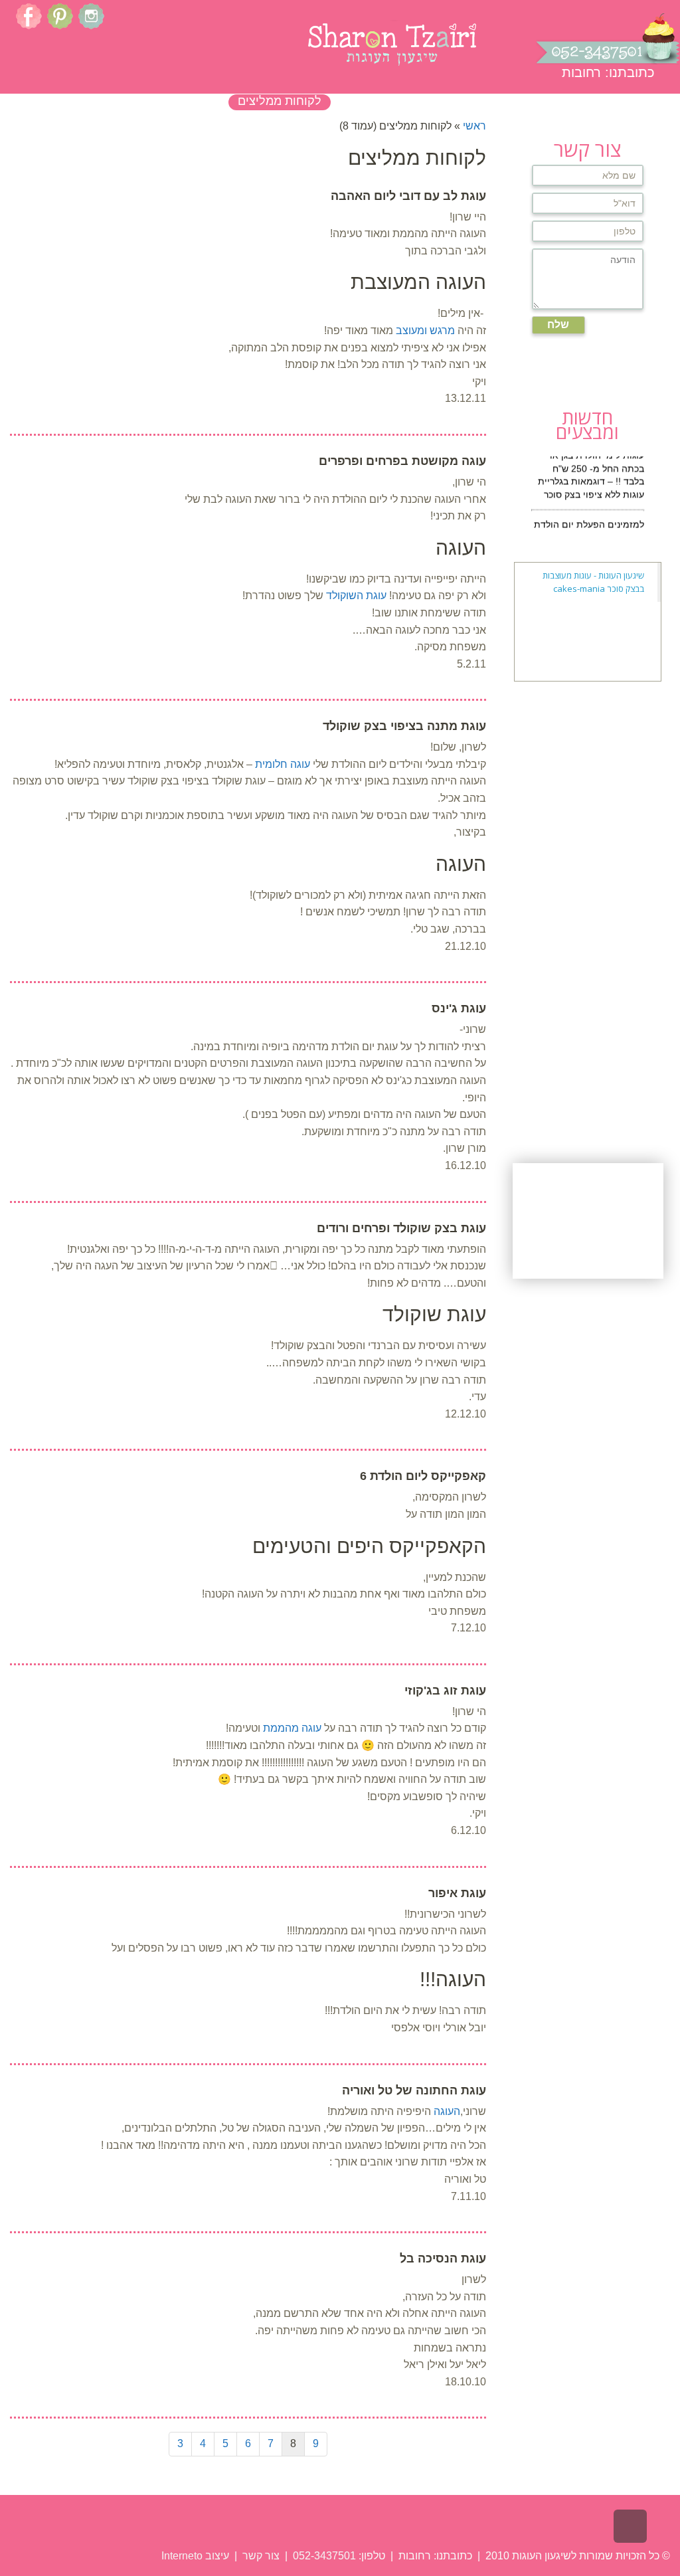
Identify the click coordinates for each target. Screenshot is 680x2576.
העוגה (447, 2111)
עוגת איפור (457, 1893)
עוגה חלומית (283, 764)
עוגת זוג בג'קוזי (445, 1691)
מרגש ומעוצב (425, 330)
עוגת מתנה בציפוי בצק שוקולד (404, 726)
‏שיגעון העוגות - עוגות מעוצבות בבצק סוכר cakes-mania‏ (593, 582)
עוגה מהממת (292, 1728)
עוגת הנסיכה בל (443, 2258)
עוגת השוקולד (356, 596)
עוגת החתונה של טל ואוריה (414, 2090)
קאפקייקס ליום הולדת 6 (423, 1476)
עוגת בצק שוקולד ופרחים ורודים (401, 1228)
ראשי (474, 126)
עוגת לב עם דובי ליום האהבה (408, 196)
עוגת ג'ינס (459, 1008)
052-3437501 (324, 2556)
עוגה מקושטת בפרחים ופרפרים (402, 461)
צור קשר (260, 2556)
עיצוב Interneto (195, 2556)
